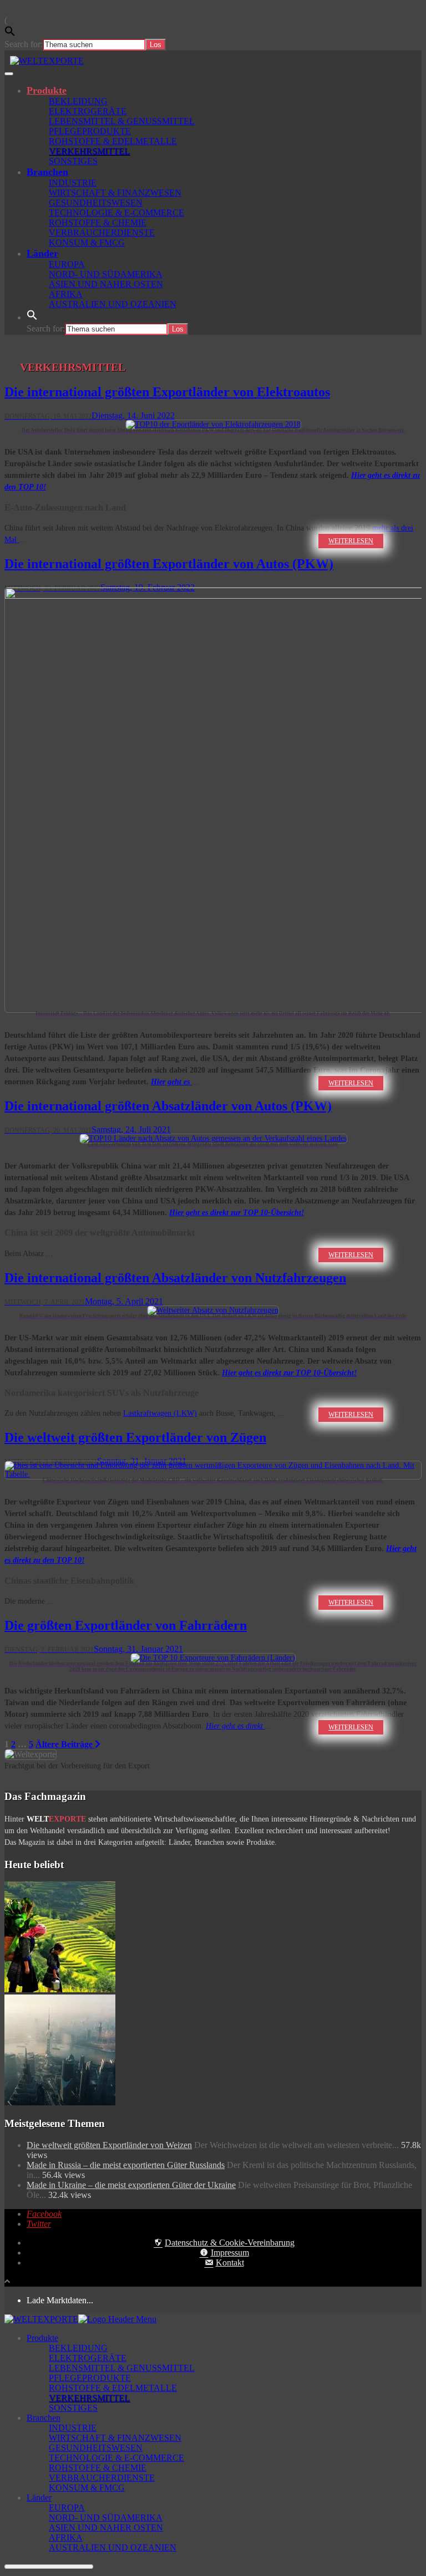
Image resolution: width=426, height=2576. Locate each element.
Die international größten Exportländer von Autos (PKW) (169, 564)
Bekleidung (78, 101)
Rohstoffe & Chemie (98, 223)
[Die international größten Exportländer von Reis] (60, 1989)
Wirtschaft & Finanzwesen (115, 193)
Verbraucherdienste (102, 233)
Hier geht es (171, 1082)
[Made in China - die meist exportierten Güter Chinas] (60, 2102)
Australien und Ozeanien (113, 304)
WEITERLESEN (351, 541)
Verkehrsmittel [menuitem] (89, 2398)
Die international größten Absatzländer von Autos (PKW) (168, 1106)
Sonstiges (73, 161)
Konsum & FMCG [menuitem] (87, 2488)
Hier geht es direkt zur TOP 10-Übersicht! (237, 1213)
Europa (67, 264)
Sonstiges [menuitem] (73, 2408)
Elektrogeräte (88, 111)
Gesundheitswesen (96, 203)
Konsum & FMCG (87, 243)
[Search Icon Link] (32, 317)
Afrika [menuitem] (66, 2537)
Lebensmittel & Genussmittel (122, 121)
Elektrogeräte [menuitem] (88, 2358)
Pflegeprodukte (90, 131)
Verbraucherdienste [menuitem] (102, 2478)
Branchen (47, 172)
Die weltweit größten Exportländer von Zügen (135, 1437)
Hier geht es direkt (235, 1726)
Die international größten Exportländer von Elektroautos (167, 392)
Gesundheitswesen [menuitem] (96, 2448)
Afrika (66, 294)
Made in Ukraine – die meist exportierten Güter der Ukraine (131, 2185)
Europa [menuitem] (67, 2508)
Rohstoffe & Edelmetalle (113, 141)
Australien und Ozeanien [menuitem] (113, 2547)
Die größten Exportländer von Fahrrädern (126, 1625)
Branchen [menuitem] (44, 2418)
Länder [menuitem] (39, 2498)
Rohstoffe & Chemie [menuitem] (98, 2468)
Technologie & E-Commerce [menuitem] (116, 2458)
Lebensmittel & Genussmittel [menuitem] (122, 2368)
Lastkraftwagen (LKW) (160, 1413)
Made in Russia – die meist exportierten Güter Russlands (126, 2165)
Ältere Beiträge (65, 1744)
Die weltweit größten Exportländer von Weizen (109, 2145)
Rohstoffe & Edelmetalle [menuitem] (113, 2388)
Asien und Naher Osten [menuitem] (106, 2527)
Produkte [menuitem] (42, 2338)
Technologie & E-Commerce (116, 213)
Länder (42, 253)
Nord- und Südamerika (106, 274)
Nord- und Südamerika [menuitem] (106, 2518)
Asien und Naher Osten (106, 284)
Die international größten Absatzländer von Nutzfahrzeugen (175, 1278)
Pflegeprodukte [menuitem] (90, 2378)
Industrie (73, 183)
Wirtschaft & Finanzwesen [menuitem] (115, 2438)
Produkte (47, 90)
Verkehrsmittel (89, 151)
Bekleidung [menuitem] (78, 2348)
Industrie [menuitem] (73, 2428)
